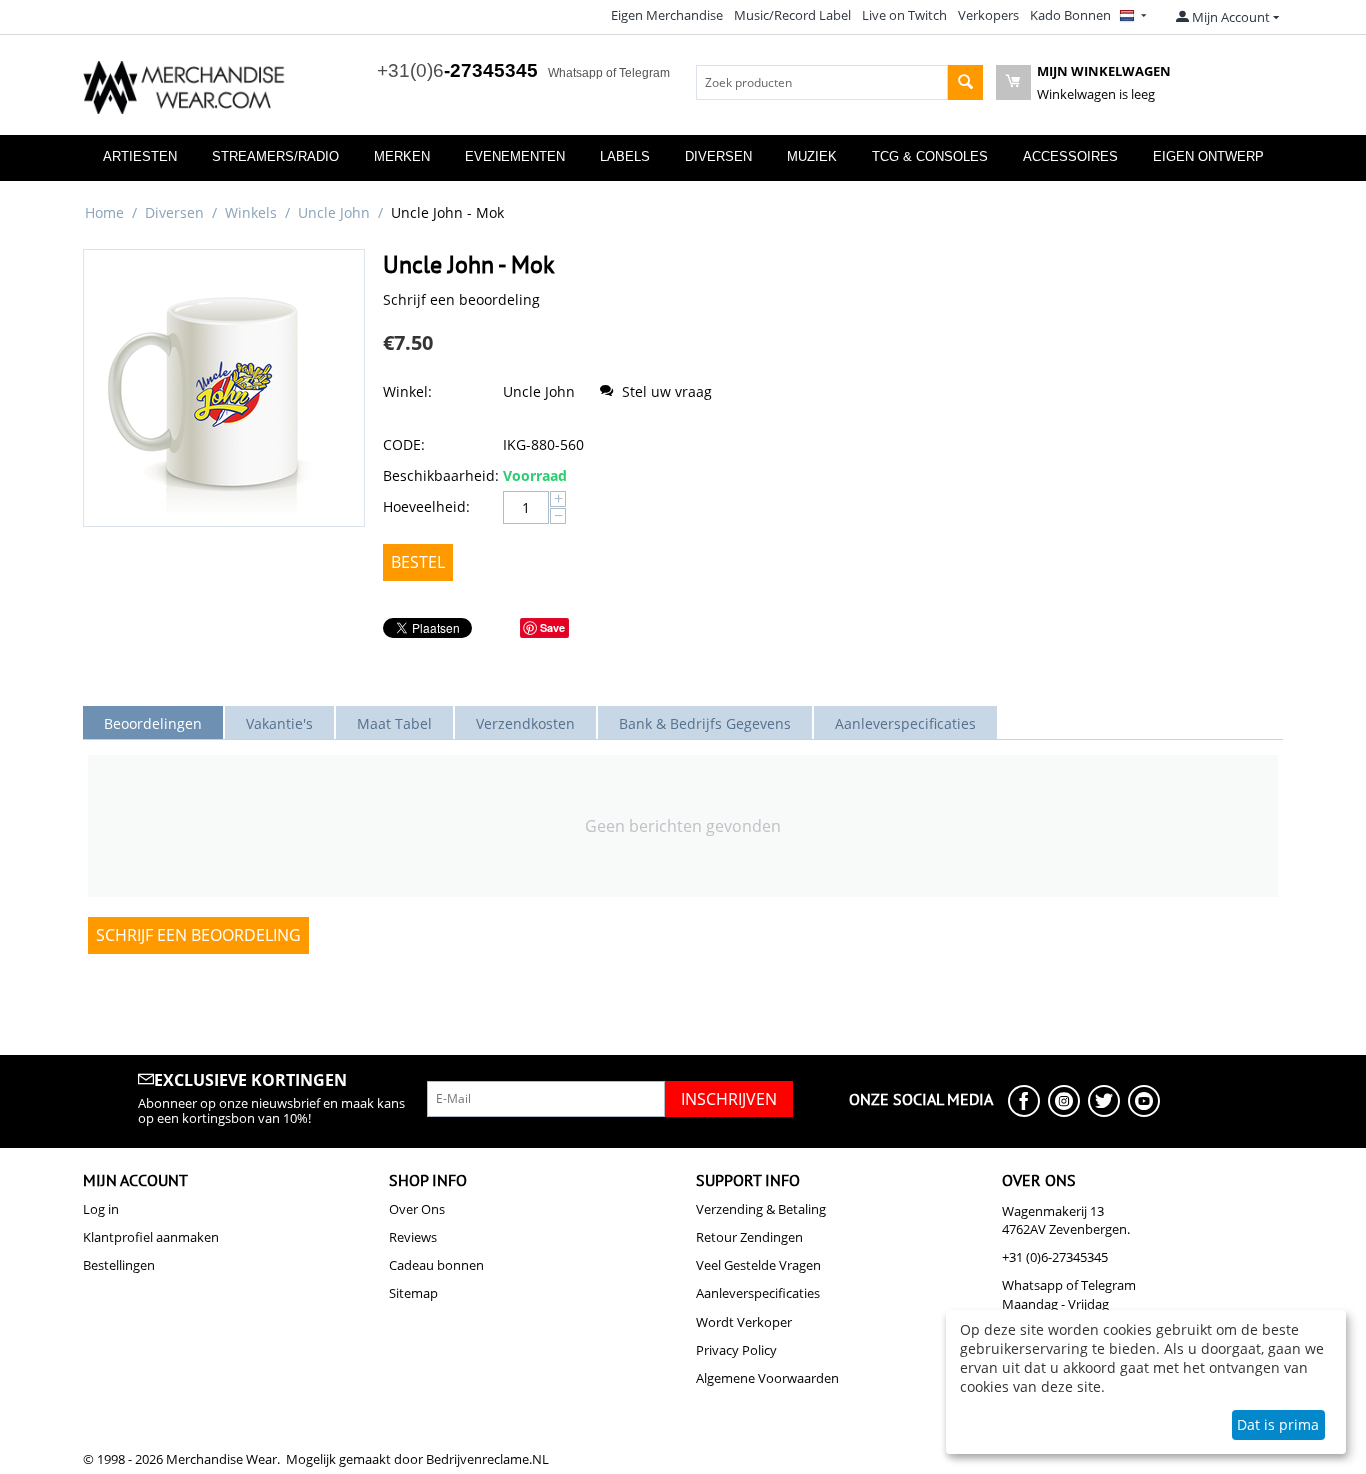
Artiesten (140, 156)
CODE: (404, 444)
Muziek (812, 156)
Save (552, 627)
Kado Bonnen (1070, 15)
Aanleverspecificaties (758, 1293)
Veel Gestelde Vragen (758, 1265)
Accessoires (1070, 156)
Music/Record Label (792, 15)
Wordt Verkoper (744, 1322)
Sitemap (413, 1293)
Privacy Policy (736, 1350)
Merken (402, 156)
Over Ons (417, 1209)
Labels (625, 156)
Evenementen (515, 156)
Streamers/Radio (275, 156)
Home (104, 212)
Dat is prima (1278, 1424)
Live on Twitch (904, 15)
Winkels (251, 212)
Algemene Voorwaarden (767, 1378)
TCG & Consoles (930, 156)
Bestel (418, 562)
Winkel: (407, 391)
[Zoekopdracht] (965, 82)
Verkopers (988, 15)
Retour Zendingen (749, 1237)
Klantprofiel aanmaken (151, 1237)
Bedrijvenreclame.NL (487, 1459)
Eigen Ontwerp (1208, 156)
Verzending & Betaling (761, 1209)
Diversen (718, 156)
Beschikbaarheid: (438, 475)
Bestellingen (119, 1265)
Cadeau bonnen (436, 1265)
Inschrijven (729, 1099)
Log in (101, 1209)
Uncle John (334, 212)
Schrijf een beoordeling (461, 299)
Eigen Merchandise (667, 15)
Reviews (413, 1237)
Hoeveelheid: (426, 506)
